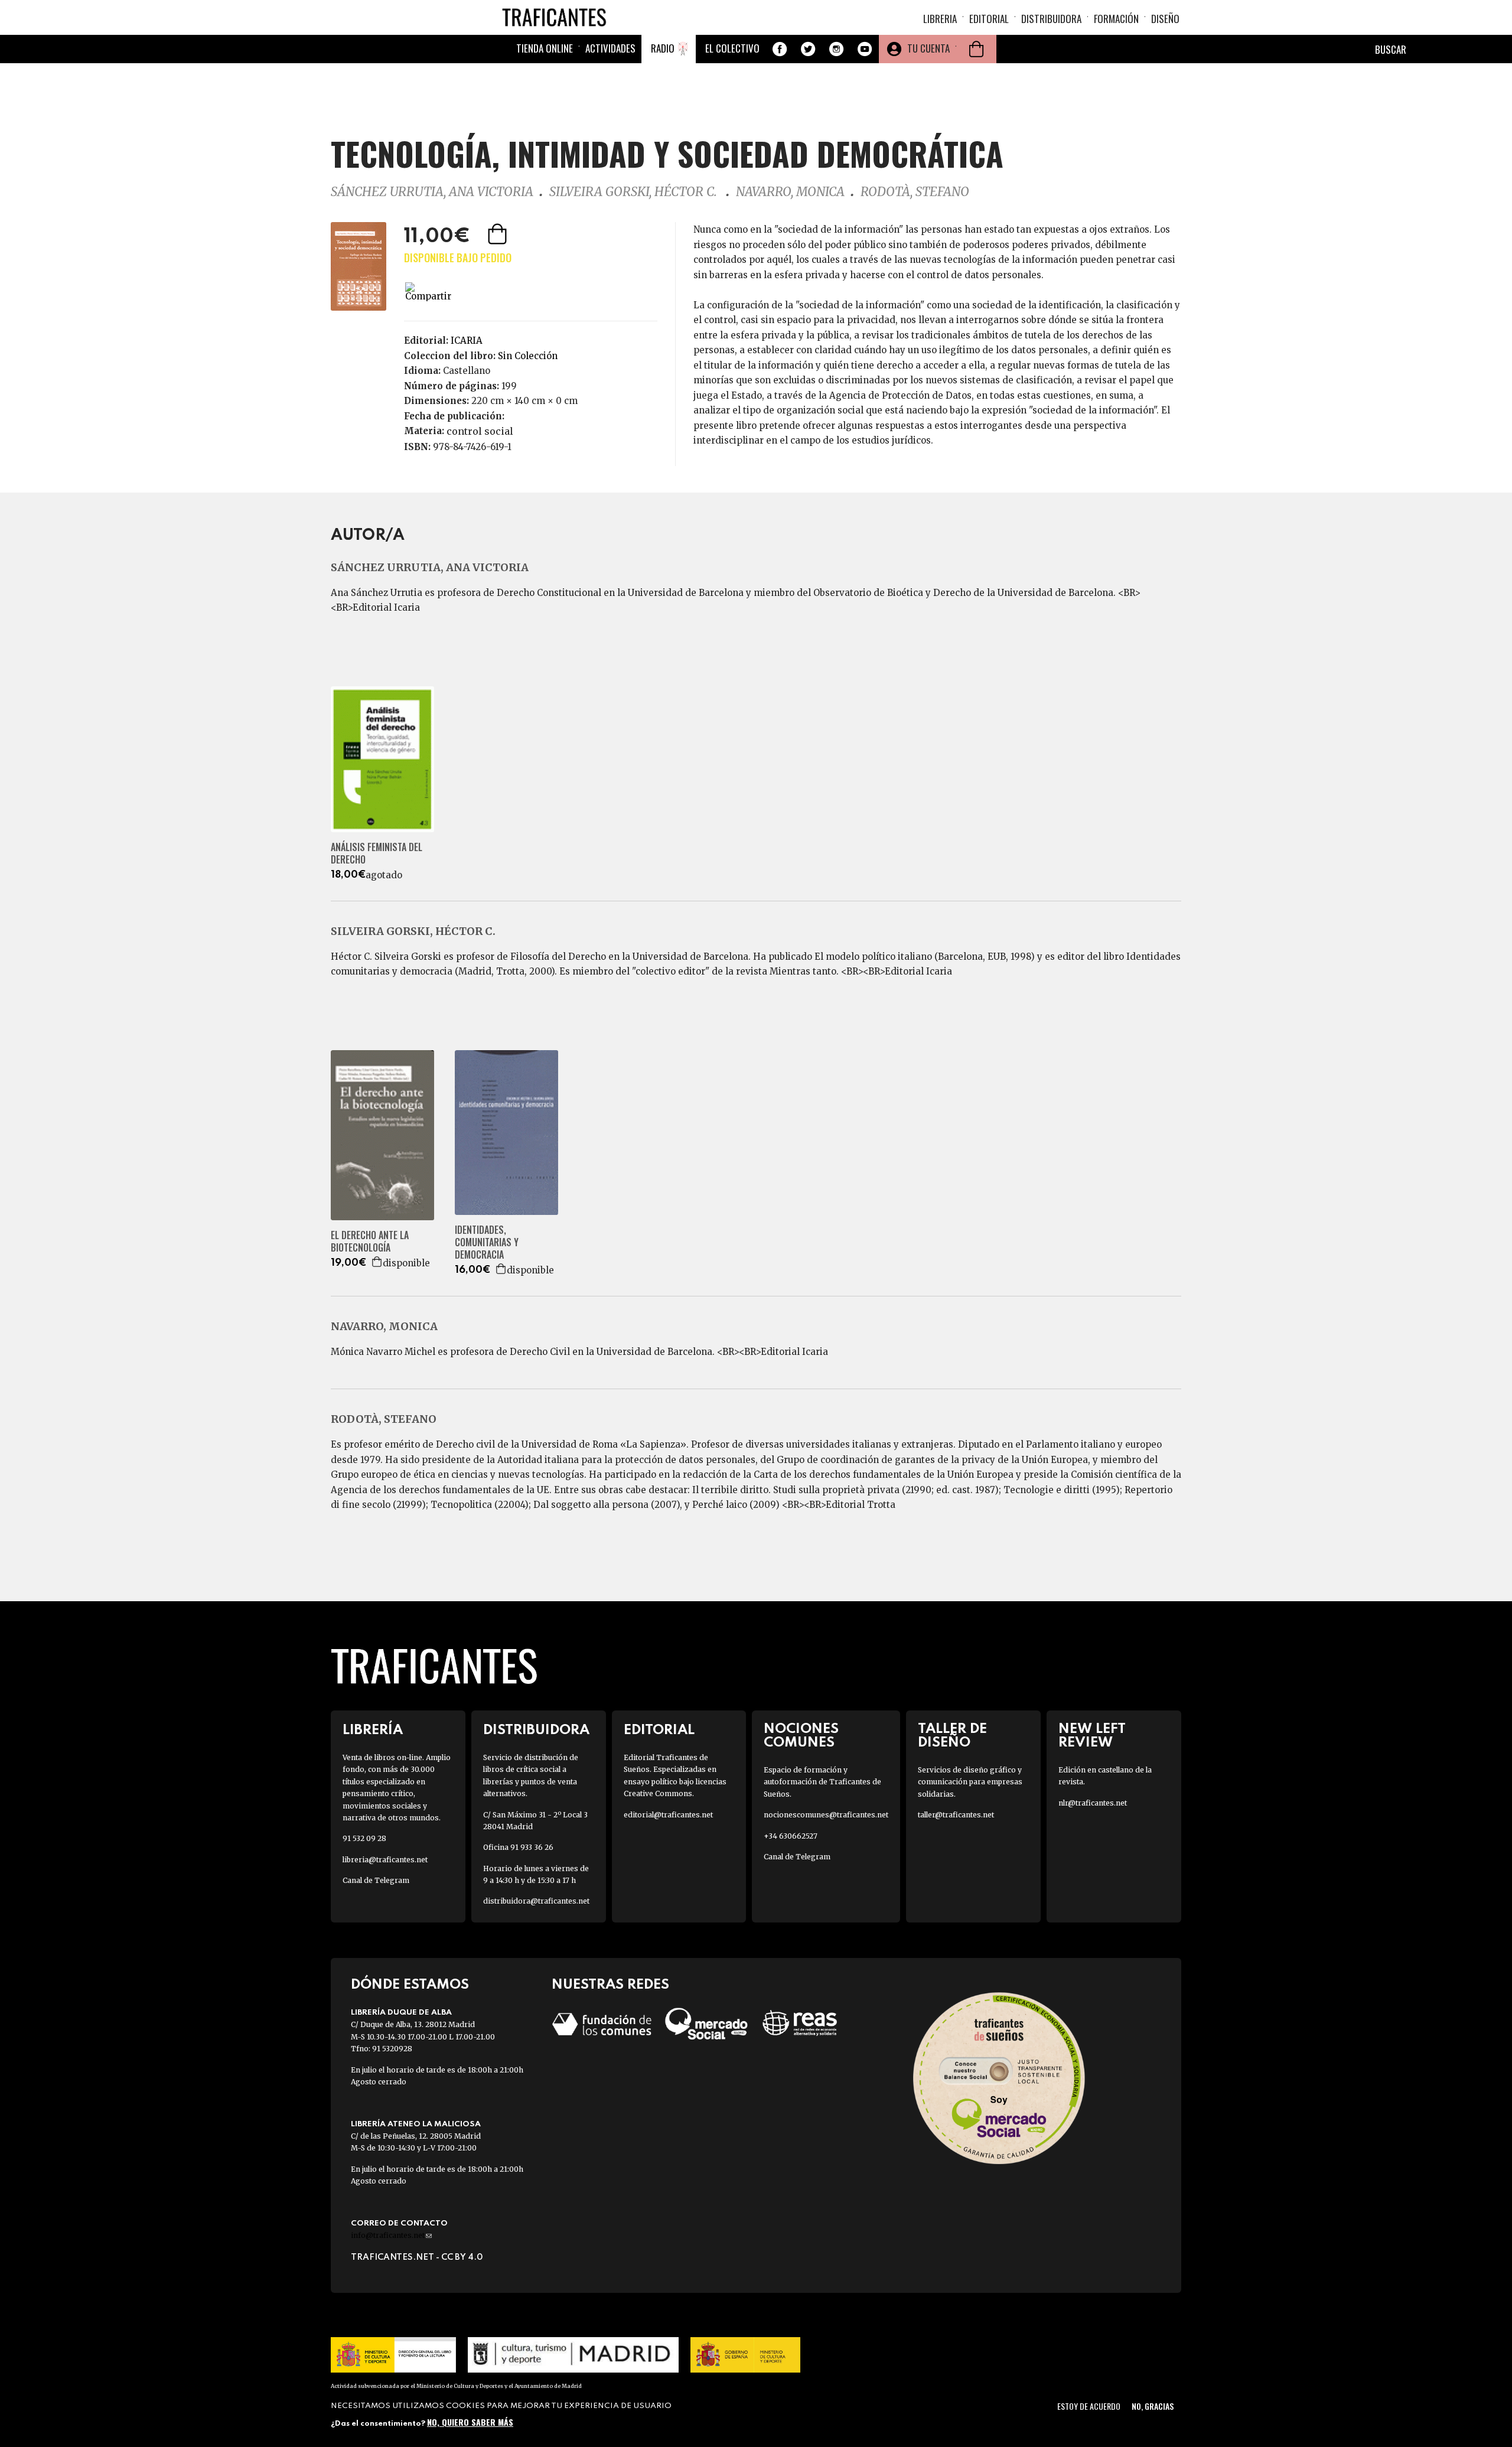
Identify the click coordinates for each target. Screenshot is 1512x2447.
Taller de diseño (952, 1736)
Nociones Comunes (801, 1736)
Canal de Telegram (376, 1880)
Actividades (610, 48)
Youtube (865, 49)
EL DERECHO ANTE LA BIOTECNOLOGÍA (370, 1242)
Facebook (780, 49)
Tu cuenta (928, 48)
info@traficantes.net (391, 2235)
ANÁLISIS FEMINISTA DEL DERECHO (377, 853)
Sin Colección (528, 356)
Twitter (808, 49)
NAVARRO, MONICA (790, 192)
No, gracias (1153, 2406)
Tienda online (545, 48)
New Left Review (1092, 1736)
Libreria (940, 19)
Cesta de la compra (976, 49)
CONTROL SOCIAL (480, 431)
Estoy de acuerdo (1089, 2406)
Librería (373, 1730)
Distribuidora (1051, 19)
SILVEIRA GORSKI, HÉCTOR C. (635, 192)
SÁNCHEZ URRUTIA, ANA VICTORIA (432, 192)
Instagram (836, 49)
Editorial (989, 19)
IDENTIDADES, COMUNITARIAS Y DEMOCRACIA (487, 1242)
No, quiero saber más (470, 2422)
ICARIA (467, 341)
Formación (1116, 19)
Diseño (1165, 19)
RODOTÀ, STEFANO (915, 192)
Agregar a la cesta (498, 234)
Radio (663, 48)
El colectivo (732, 48)
